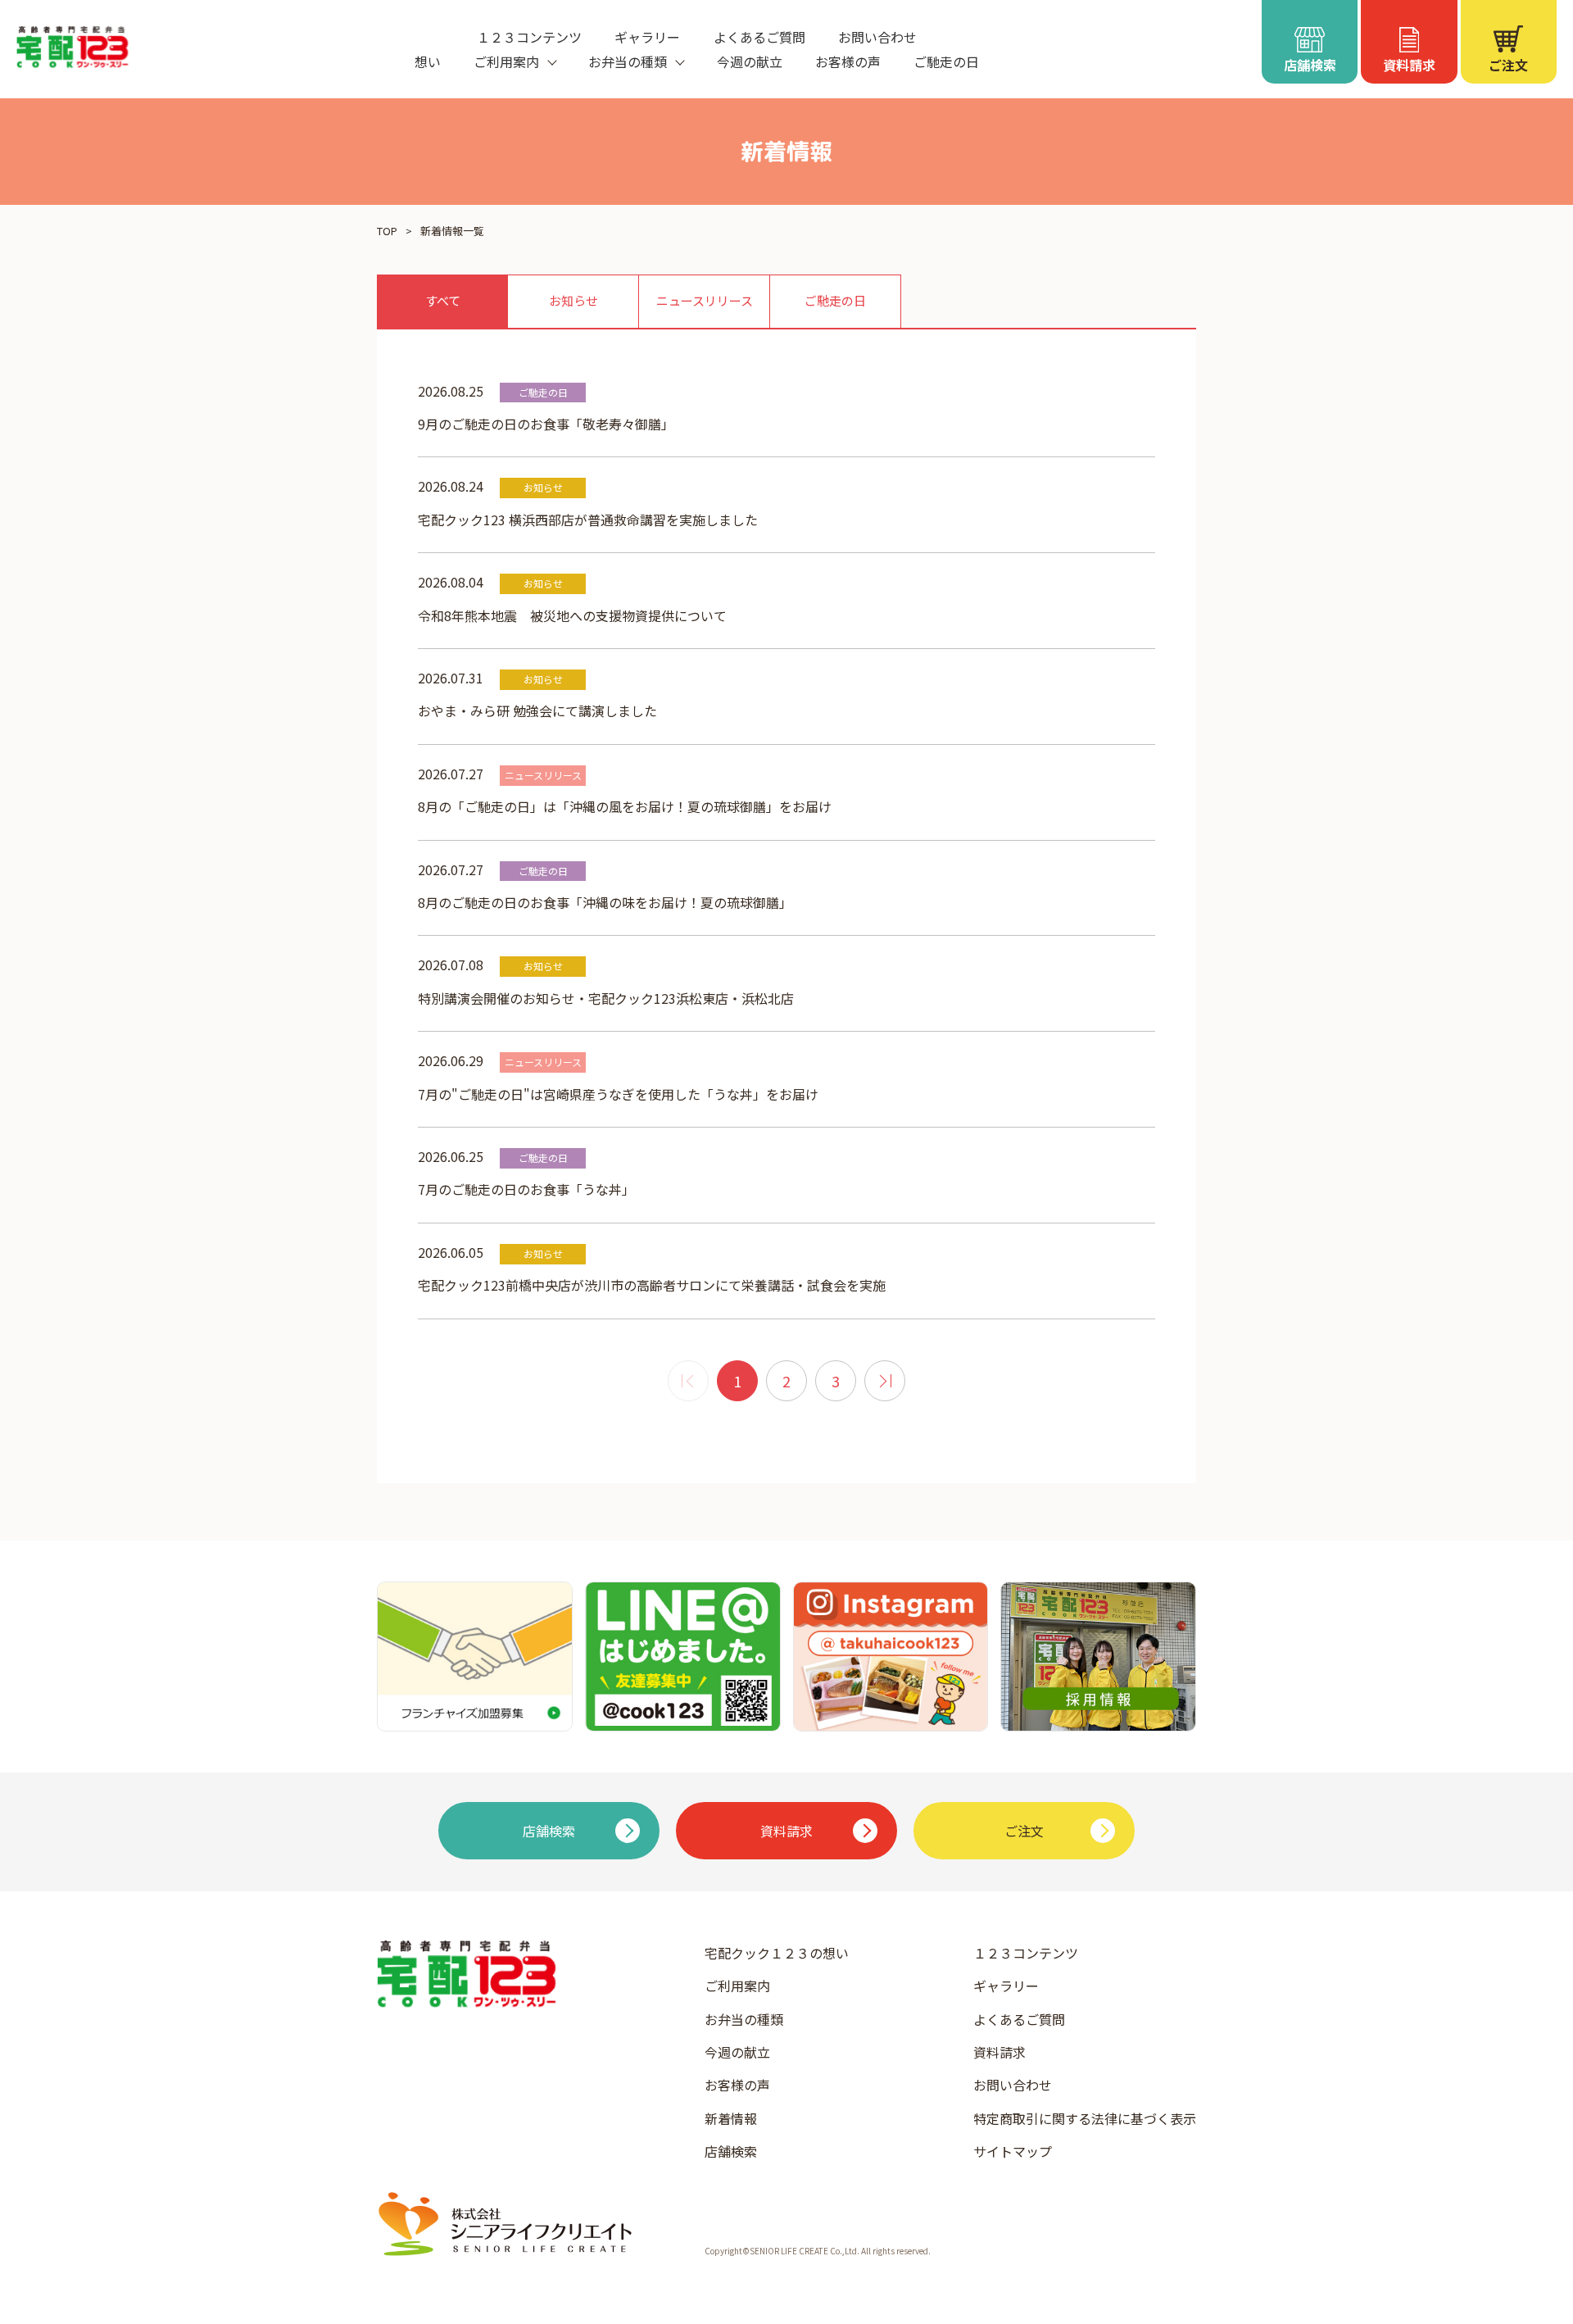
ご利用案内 (737, 1986)
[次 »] (885, 1381)
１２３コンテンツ (529, 37)
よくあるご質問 (759, 37)
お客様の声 (848, 61)
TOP (387, 231)
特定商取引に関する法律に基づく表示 (1085, 2118)
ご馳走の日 (946, 61)
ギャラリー (647, 37)
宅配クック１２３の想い (777, 1953)
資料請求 (1000, 2052)
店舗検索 (731, 2151)
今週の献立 (750, 61)
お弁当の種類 (744, 2019)
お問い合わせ (877, 37)
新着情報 (731, 2118)
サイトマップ (1013, 2151)
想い (428, 61)
